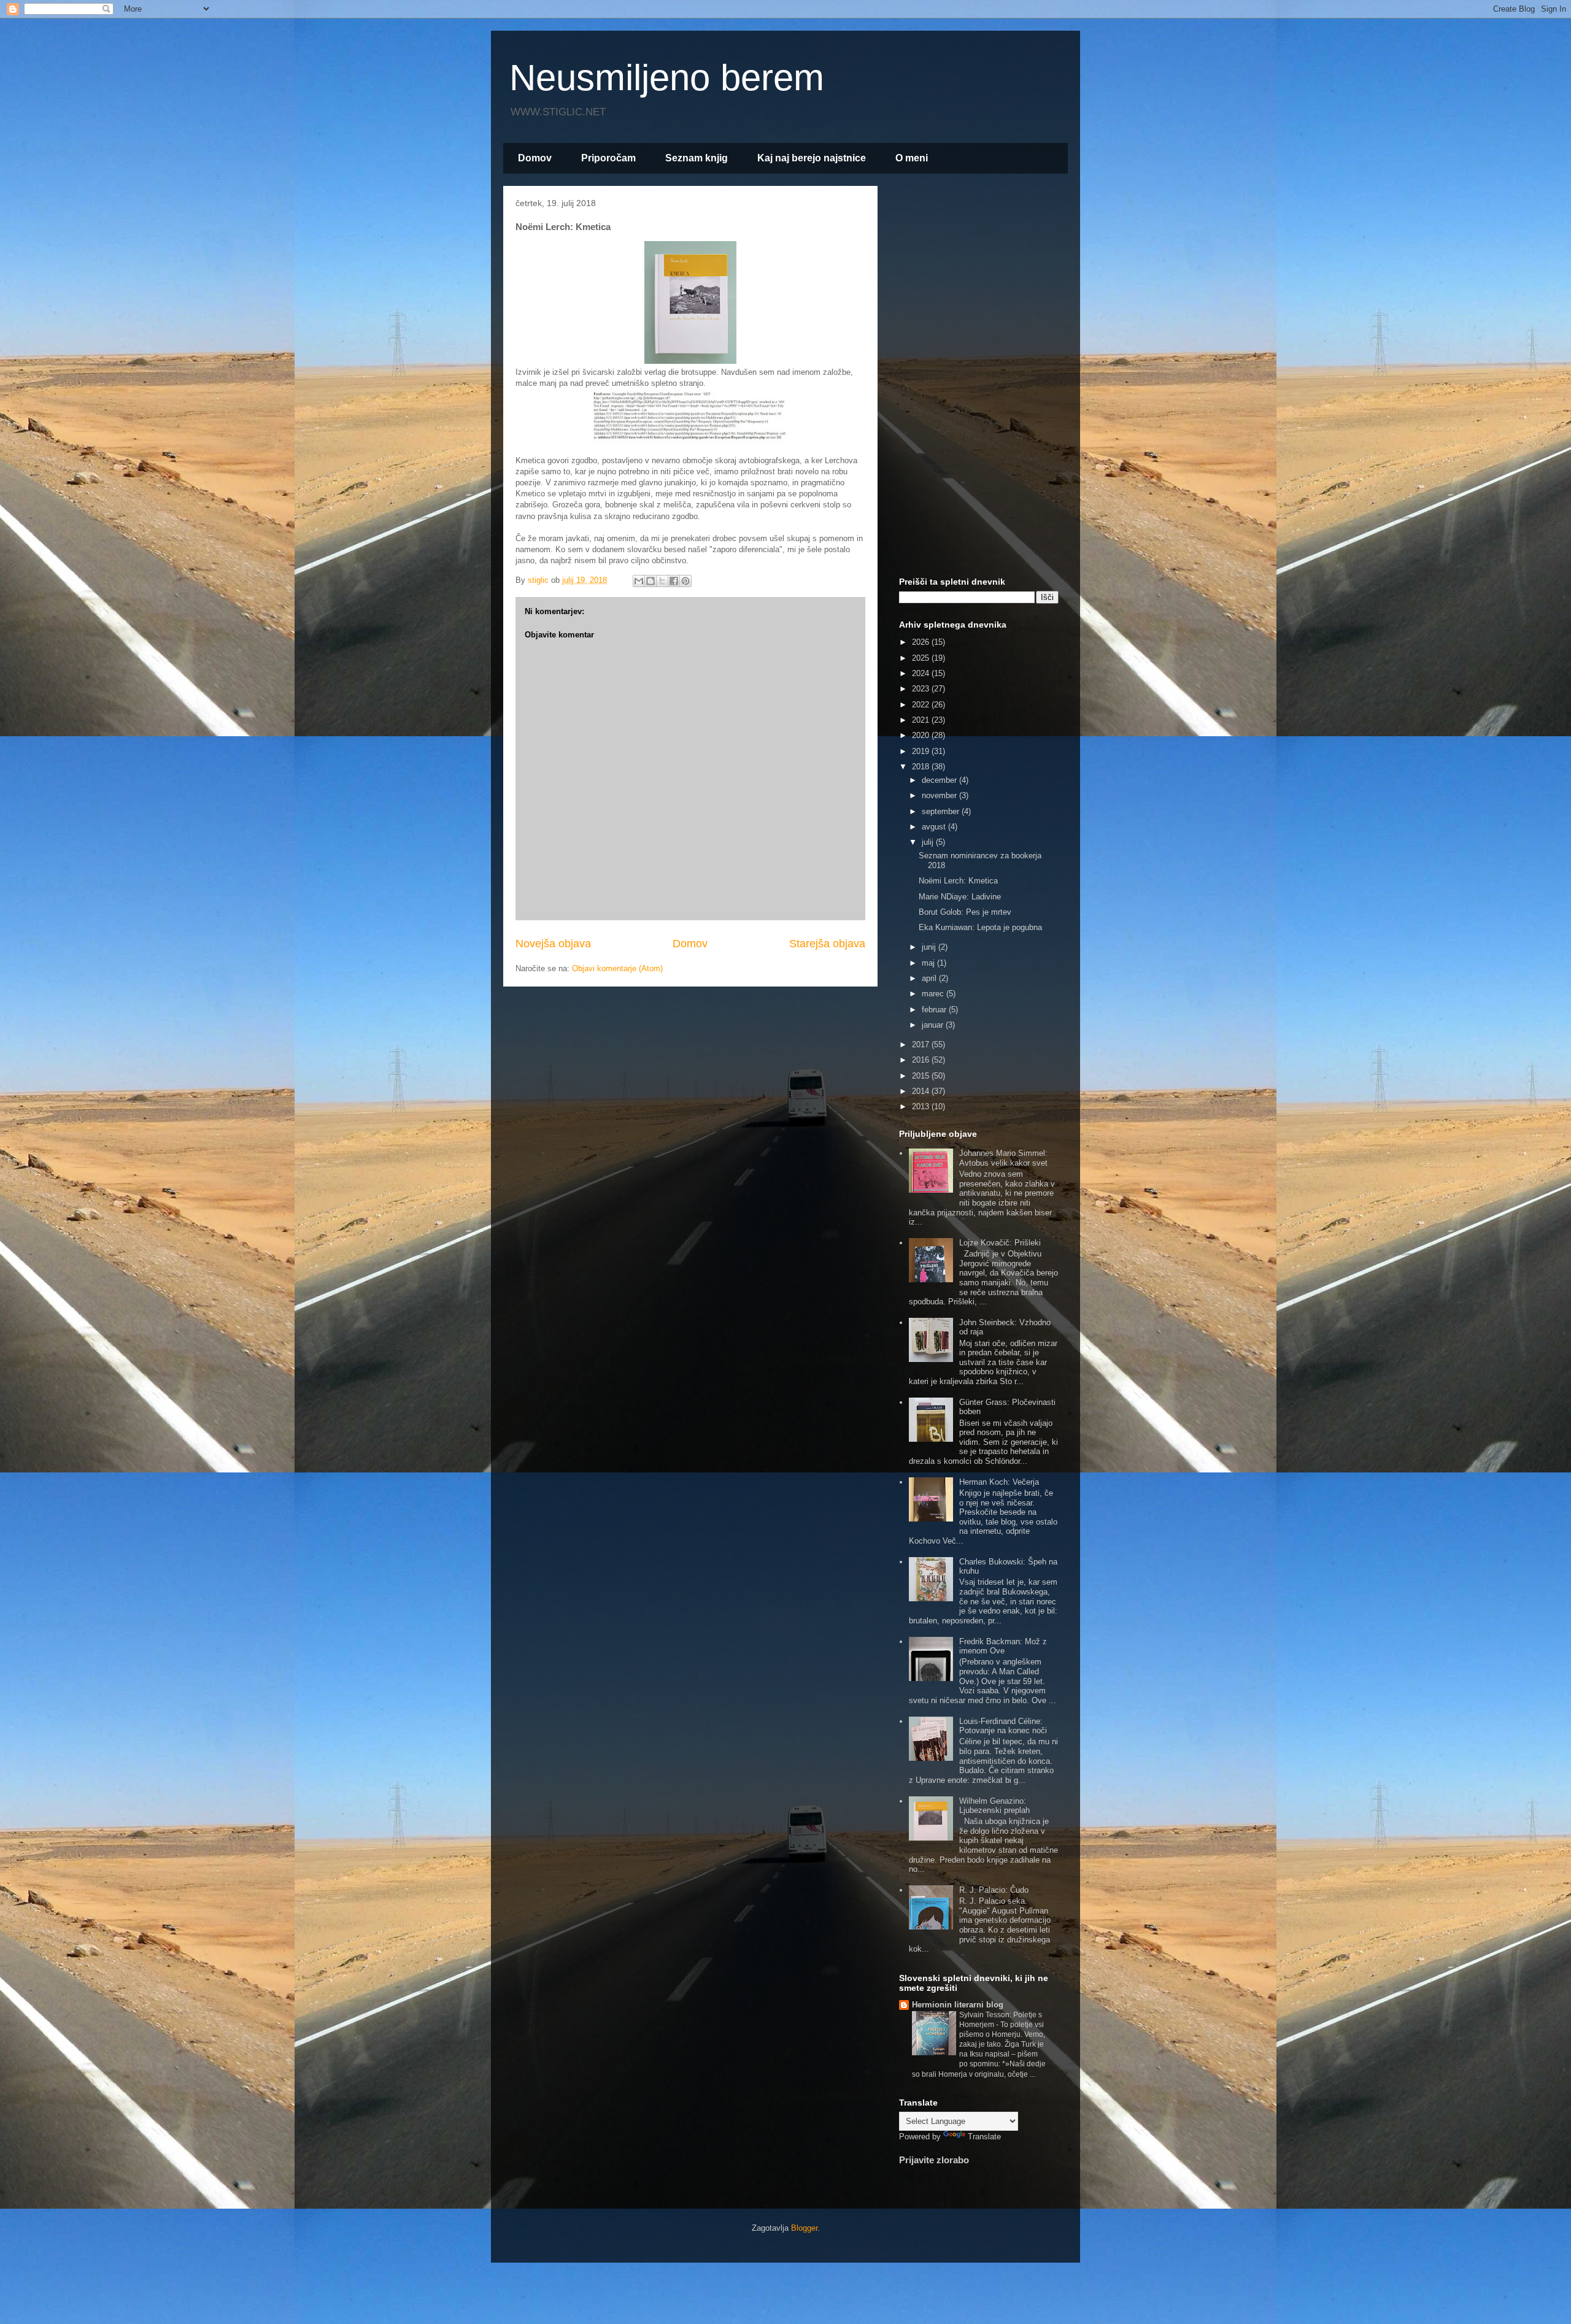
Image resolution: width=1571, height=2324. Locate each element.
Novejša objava (553, 944)
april (930, 978)
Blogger (804, 2228)
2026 (922, 642)
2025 (922, 658)
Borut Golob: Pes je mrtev (965, 912)
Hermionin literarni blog (958, 2005)
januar (934, 1025)
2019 (922, 751)
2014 (922, 1091)
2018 (922, 767)
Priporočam (608, 158)
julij (929, 842)
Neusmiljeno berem (667, 78)
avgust (935, 827)
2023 (922, 689)
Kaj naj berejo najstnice (812, 158)
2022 (922, 705)
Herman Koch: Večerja (999, 1482)
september (942, 811)
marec (934, 994)
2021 (922, 720)
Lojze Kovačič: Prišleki (1000, 1243)
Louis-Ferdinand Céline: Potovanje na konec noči (1003, 1726)
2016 (922, 1060)
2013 (922, 1106)
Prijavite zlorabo (934, 2160)
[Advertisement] (979, 379)
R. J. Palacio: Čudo (994, 1890)
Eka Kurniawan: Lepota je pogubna (980, 927)
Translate (984, 2137)
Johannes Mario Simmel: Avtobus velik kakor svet (1003, 1158)
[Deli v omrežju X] (662, 581)
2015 (922, 1076)
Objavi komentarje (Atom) (617, 968)
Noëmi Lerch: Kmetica (958, 881)
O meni (912, 158)
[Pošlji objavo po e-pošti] (639, 581)
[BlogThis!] (650, 581)
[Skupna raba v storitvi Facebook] (674, 581)
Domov (535, 158)
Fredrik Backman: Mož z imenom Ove (1003, 1646)
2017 (922, 1045)
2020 (922, 735)
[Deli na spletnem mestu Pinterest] (685, 581)
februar (935, 1010)
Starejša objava (827, 944)
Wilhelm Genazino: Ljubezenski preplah (994, 1806)
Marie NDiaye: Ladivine (960, 897)
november (940, 795)
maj (929, 963)
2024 (922, 673)
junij (930, 947)
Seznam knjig (697, 158)
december (940, 780)
